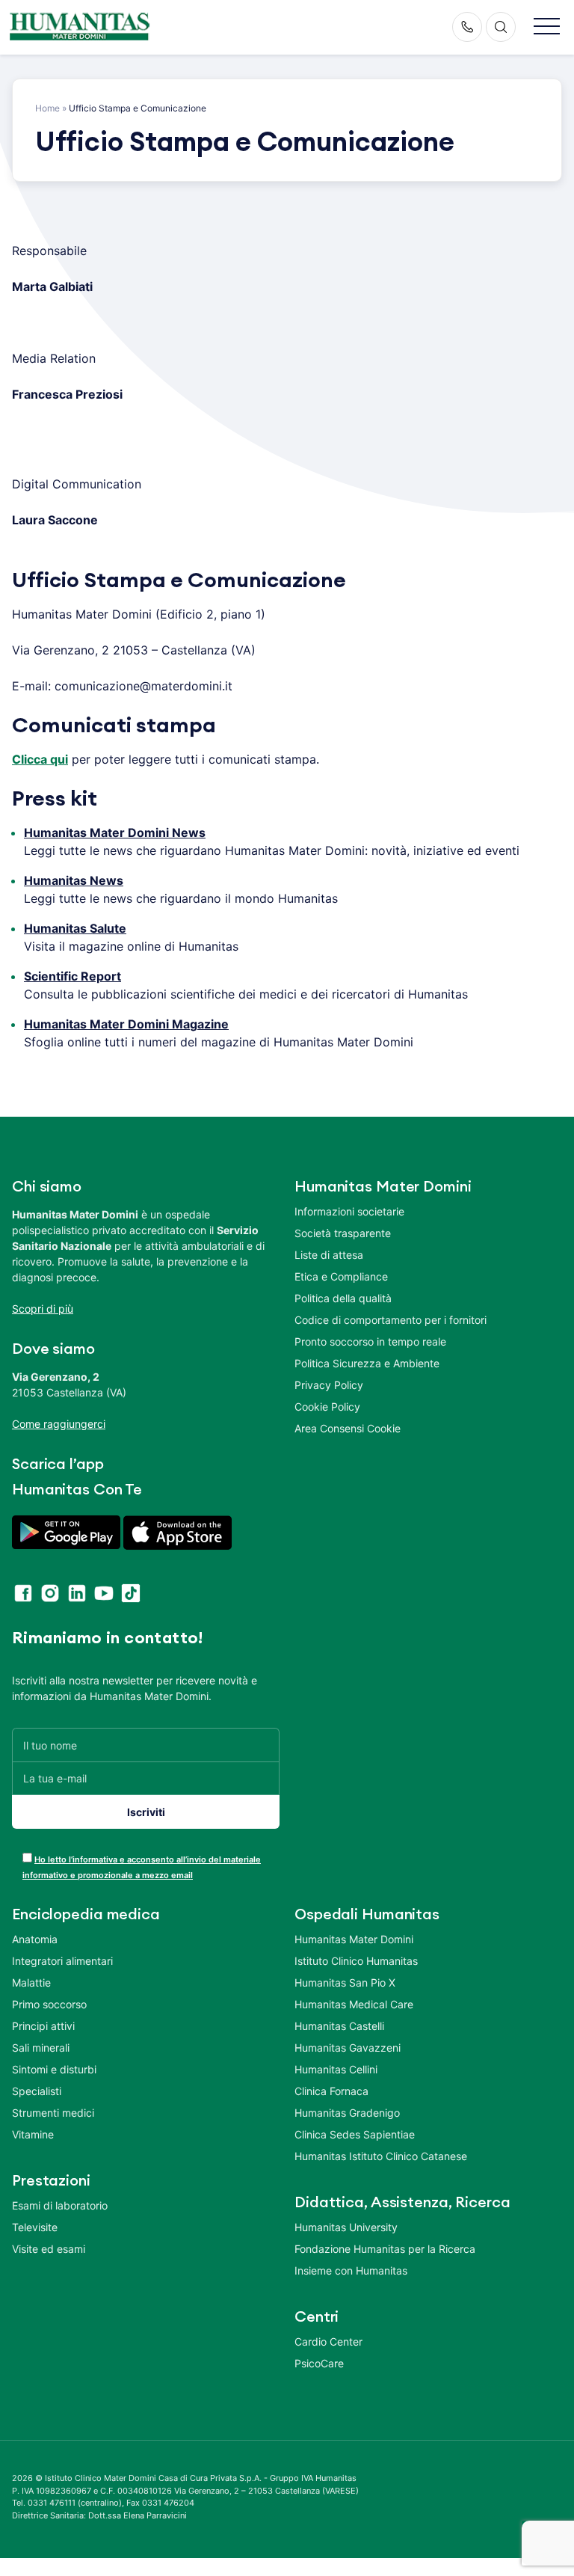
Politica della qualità (343, 1298)
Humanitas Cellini (336, 2069)
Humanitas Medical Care (354, 2004)
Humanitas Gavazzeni (348, 2048)
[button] (547, 27)
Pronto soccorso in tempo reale (370, 1341)
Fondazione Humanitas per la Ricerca (385, 2249)
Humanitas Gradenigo (347, 2113)
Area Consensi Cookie (348, 1428)
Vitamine (33, 2134)
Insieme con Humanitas (351, 2270)
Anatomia (35, 1939)
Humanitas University (346, 2227)
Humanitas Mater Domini (354, 1939)
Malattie (31, 1982)
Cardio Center (328, 2342)
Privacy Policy (329, 1385)
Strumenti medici (53, 2113)
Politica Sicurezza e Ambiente (367, 1363)
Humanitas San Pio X (345, 1982)
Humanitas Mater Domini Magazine (126, 1024)
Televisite (35, 2227)
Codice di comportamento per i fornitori (391, 1320)
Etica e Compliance (341, 1276)
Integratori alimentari (62, 1961)
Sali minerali (41, 2048)
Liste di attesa (329, 1255)
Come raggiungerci (59, 1424)
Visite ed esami (49, 2249)
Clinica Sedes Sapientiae (355, 2134)
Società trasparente (343, 1233)
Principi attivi (43, 2026)
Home (47, 108)
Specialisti (37, 2091)
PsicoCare (319, 2363)
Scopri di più (43, 1309)
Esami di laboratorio (60, 2205)
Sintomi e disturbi (54, 2069)
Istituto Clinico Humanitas (356, 1961)
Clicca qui (40, 759)
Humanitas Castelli (339, 2026)
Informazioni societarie (349, 1211)
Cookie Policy (327, 1407)
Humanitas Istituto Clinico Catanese (381, 2156)
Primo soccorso (49, 2004)
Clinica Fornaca (331, 2091)
